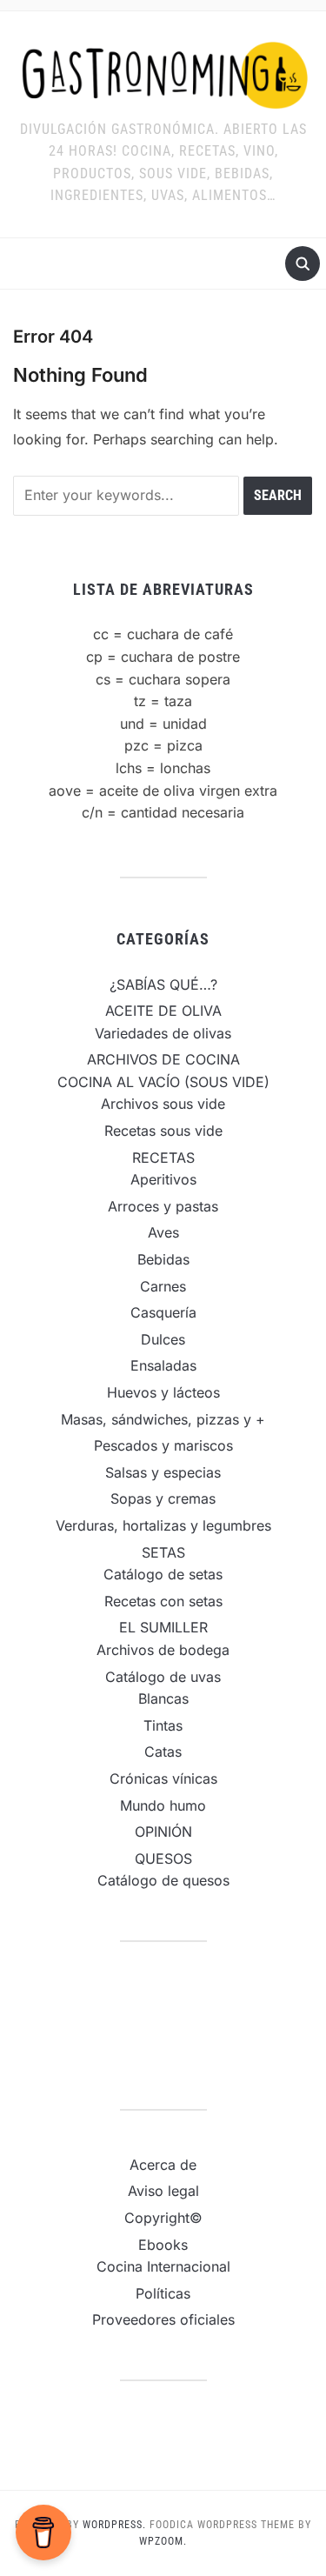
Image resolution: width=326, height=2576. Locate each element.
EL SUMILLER (163, 1627)
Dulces (163, 1339)
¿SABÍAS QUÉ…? (163, 984)
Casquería (163, 1312)
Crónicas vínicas (163, 1779)
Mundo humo (163, 1805)
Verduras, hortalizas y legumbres (163, 1525)
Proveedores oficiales (163, 2319)
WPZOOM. (163, 2541)
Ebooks (163, 2245)
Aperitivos (163, 1179)
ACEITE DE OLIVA (163, 1011)
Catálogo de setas (163, 1574)
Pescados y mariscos (163, 1445)
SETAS (163, 1552)
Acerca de (163, 2165)
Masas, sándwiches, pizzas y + (163, 1419)
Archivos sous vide (163, 1104)
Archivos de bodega (163, 1650)
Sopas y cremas (163, 1498)
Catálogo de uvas (163, 1677)
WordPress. (114, 2525)
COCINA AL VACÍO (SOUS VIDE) (163, 1082)
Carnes (163, 1286)
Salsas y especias (163, 1472)
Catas (163, 1752)
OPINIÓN (163, 1832)
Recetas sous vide (163, 1131)
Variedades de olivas (163, 1033)
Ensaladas (163, 1365)
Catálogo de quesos (163, 1880)
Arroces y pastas (163, 1206)
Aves (163, 1232)
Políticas (163, 2293)
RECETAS (163, 1158)
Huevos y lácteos (163, 1392)
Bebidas (163, 1259)
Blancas (163, 1698)
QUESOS (163, 1859)
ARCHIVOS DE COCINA (163, 1059)
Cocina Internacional (163, 2266)
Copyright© (163, 2218)
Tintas (163, 1725)
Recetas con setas (163, 1601)
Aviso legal (163, 2191)
